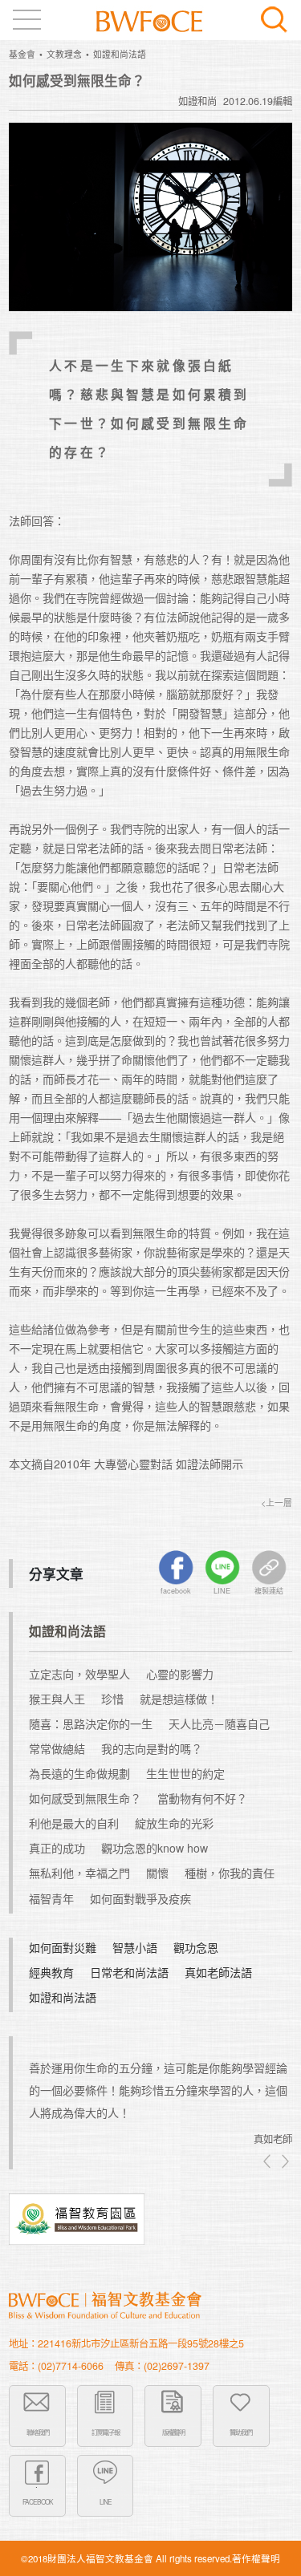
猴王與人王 (57, 1699)
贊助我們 (241, 2432)
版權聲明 (173, 2432)
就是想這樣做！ (179, 1699)
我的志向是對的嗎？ (152, 1748)
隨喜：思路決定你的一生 (91, 1723)
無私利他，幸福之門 (79, 1873)
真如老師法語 (218, 1972)
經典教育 (51, 1972)
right (284, 2161)
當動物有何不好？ (202, 1798)
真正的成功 (57, 1848)
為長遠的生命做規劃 (79, 1773)
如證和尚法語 (120, 54)
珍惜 (112, 1699)
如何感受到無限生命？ (85, 1798)
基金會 (22, 54)
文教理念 (64, 54)
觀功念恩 (196, 1947)
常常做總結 (57, 1748)
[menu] (27, 20)
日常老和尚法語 (129, 1972)
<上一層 (277, 1503)
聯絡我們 (38, 2432)
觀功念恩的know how (155, 1848)
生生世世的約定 (185, 1773)
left (268, 2161)
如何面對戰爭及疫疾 (140, 1898)
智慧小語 (135, 1947)
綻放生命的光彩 (174, 1823)
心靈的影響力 (180, 1674)
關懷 (157, 1873)
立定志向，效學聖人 (79, 1674)
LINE (106, 2501)
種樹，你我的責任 (230, 1873)
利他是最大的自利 (74, 1823)
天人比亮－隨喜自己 (219, 1723)
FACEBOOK (38, 2501)
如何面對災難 (63, 1947)
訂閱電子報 (106, 2432)
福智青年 (51, 1898)
